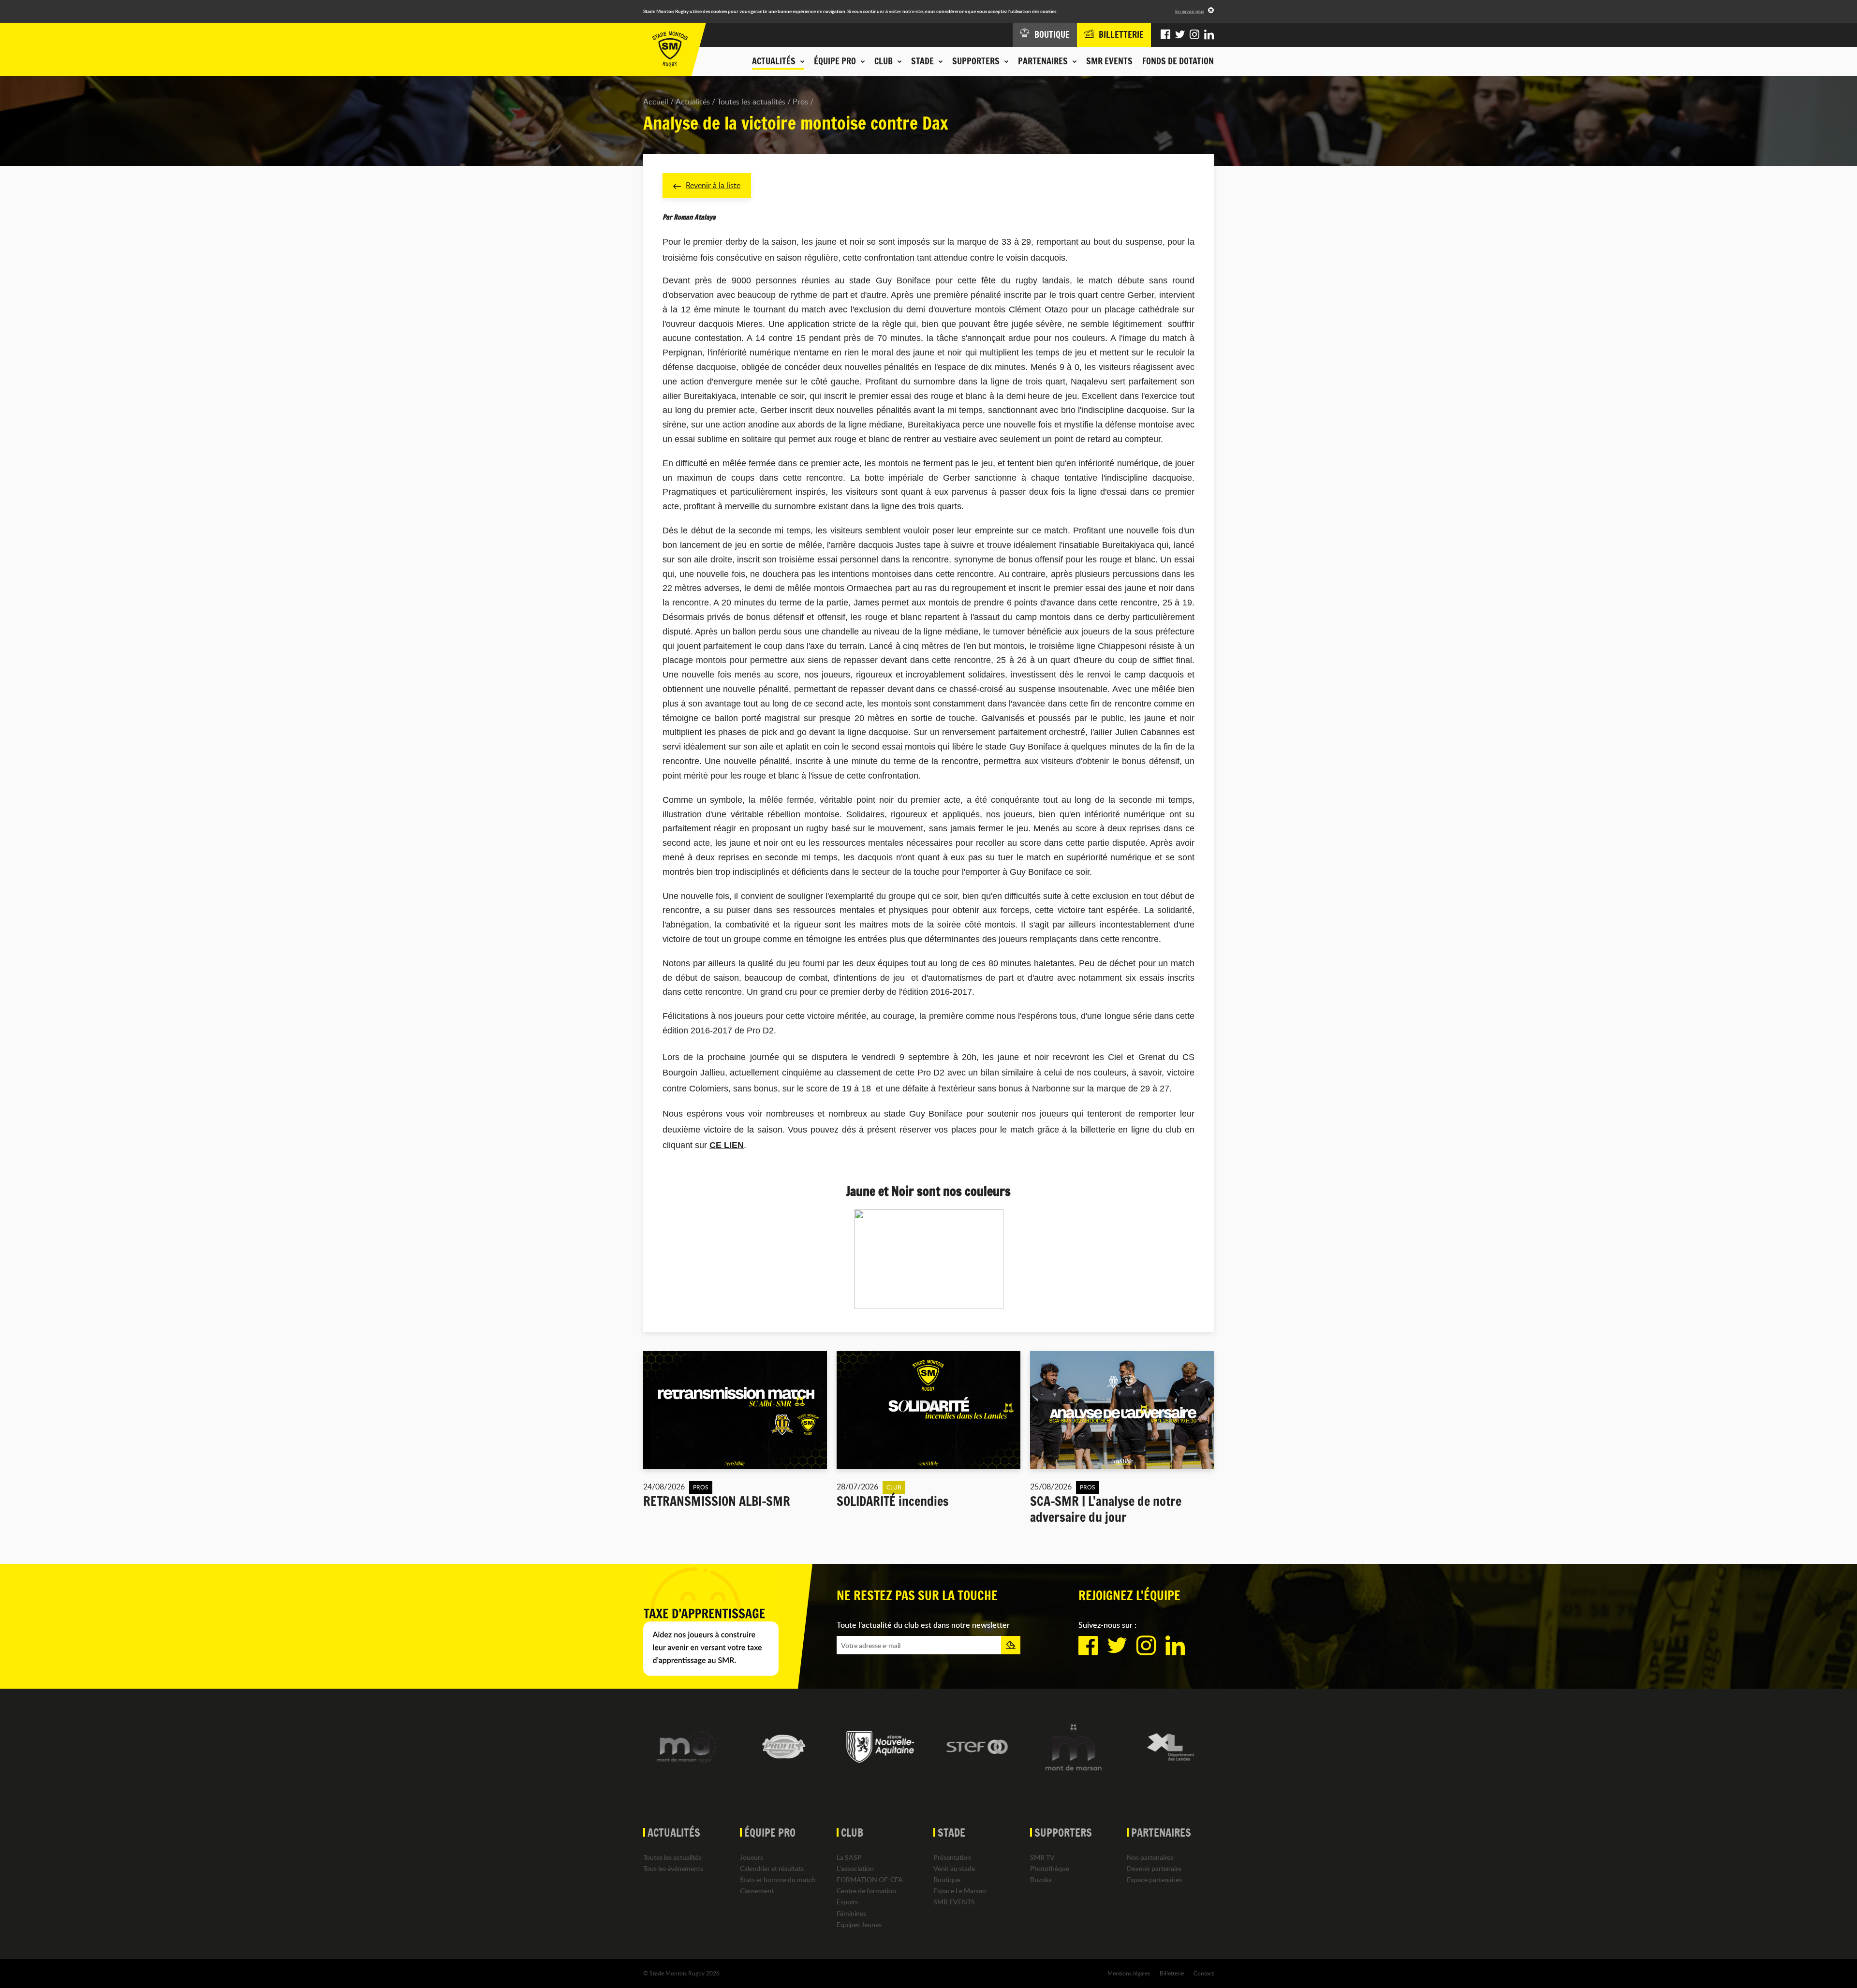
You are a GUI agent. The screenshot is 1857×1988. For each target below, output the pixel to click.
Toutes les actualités (751, 102)
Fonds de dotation (1178, 61)
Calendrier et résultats (772, 1868)
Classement (757, 1891)
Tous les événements (673, 1868)
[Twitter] (1180, 35)
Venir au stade (954, 1868)
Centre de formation (866, 1891)
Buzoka (1041, 1879)
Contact (1204, 1973)
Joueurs (752, 1857)
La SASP (849, 1857)
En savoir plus (1190, 11)
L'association (855, 1868)
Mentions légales (1129, 1973)
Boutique (947, 1879)
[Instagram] (1194, 35)
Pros (800, 102)
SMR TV (1042, 1857)
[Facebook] (1165, 35)
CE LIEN (727, 1145)
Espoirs (847, 1902)
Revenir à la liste (713, 185)
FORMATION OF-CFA (870, 1879)
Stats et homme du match (778, 1879)
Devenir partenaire (1154, 1868)
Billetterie (1172, 1973)
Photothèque (1050, 1868)
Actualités (693, 102)
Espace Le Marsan (960, 1891)
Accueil (656, 102)
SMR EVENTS (1109, 61)
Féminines (851, 1913)
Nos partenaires (1150, 1857)
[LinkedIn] (1209, 35)
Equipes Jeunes (859, 1924)
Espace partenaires (1154, 1879)
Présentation (952, 1857)
